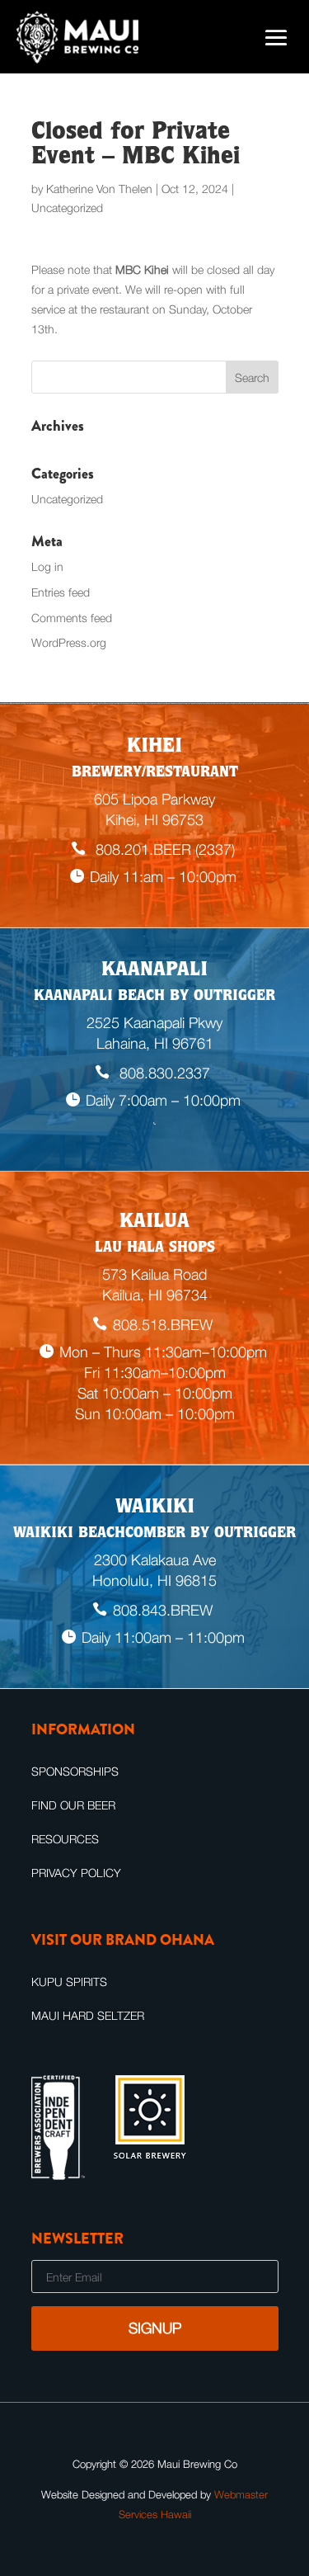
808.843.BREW (163, 1610)
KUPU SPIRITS (69, 1982)
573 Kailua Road (154, 1274)
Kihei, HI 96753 (154, 820)
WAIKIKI (155, 1508)
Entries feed (61, 592)
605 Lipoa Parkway (154, 799)
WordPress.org (69, 642)
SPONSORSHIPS (75, 1771)
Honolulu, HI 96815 (154, 1581)
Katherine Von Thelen (99, 189)
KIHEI (154, 748)
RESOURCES (65, 1839)
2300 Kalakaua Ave (155, 1560)
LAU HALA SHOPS (155, 1248)
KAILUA (154, 1223)
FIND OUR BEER (73, 1805)
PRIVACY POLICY (76, 1873)
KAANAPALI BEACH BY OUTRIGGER (154, 997)
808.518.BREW (163, 1325)
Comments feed (72, 618)
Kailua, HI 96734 (155, 1295)
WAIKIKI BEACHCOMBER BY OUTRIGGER (154, 1534)
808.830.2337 (163, 1073)
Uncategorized (67, 208)
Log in (47, 566)
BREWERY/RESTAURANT (155, 773)
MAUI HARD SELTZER (88, 2015)
